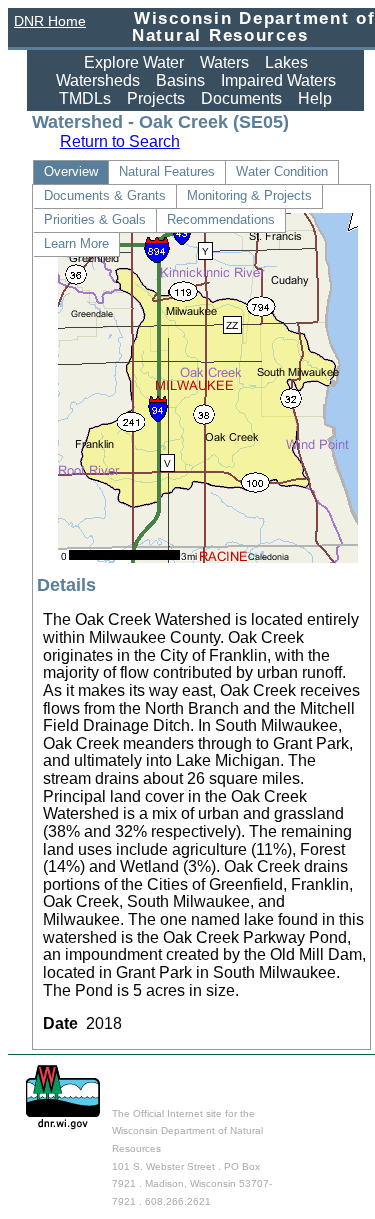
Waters (224, 62)
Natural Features (167, 171)
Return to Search (120, 141)
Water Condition (282, 171)
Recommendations (221, 219)
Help (315, 98)
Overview (71, 171)
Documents (241, 98)
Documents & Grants (105, 195)
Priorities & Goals (95, 219)
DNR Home (50, 21)
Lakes (286, 62)
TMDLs (85, 98)
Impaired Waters (278, 80)
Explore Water (134, 62)
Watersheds (98, 80)
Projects (156, 98)
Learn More (76, 243)
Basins (180, 80)
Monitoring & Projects (249, 195)
